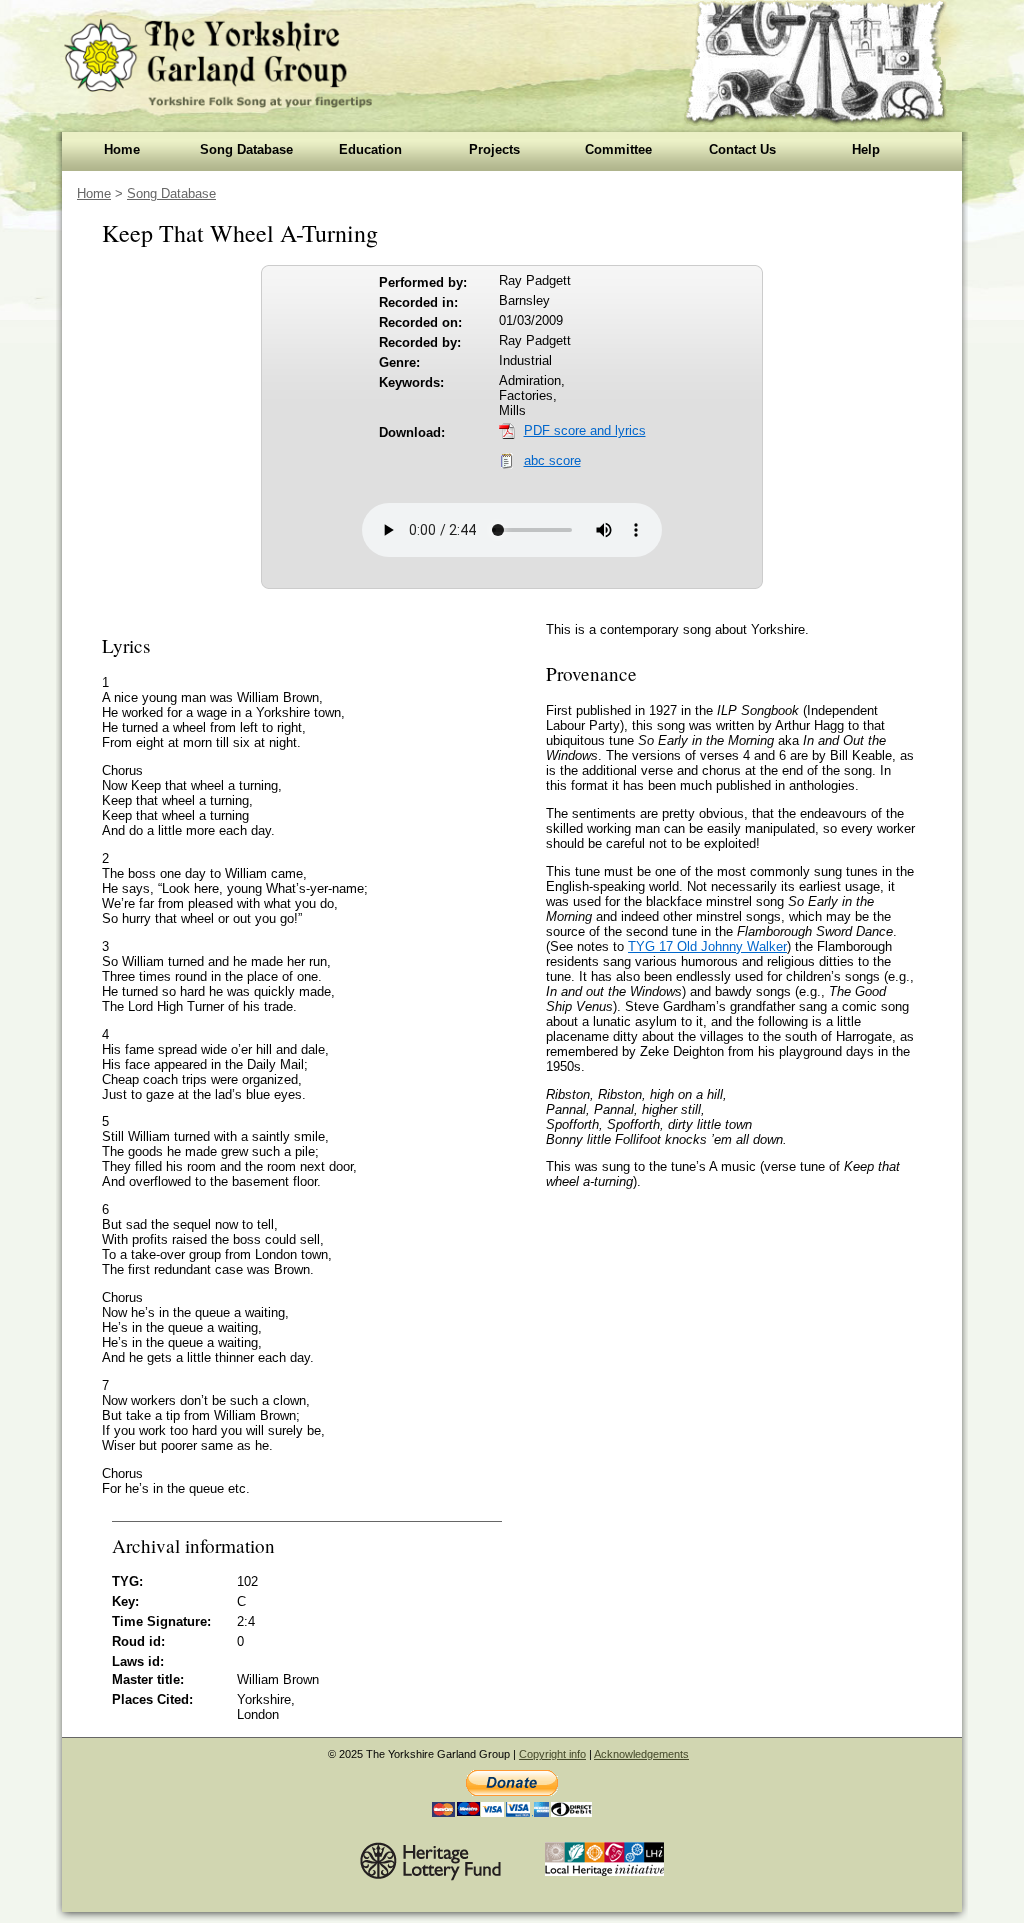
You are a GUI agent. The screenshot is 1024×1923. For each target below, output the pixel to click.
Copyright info (552, 1754)
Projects (494, 149)
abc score (552, 460)
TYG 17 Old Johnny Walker (707, 946)
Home (122, 149)
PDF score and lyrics (585, 430)
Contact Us (742, 149)
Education (370, 149)
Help (866, 149)
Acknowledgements (641, 1754)
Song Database (246, 149)
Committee (618, 149)
